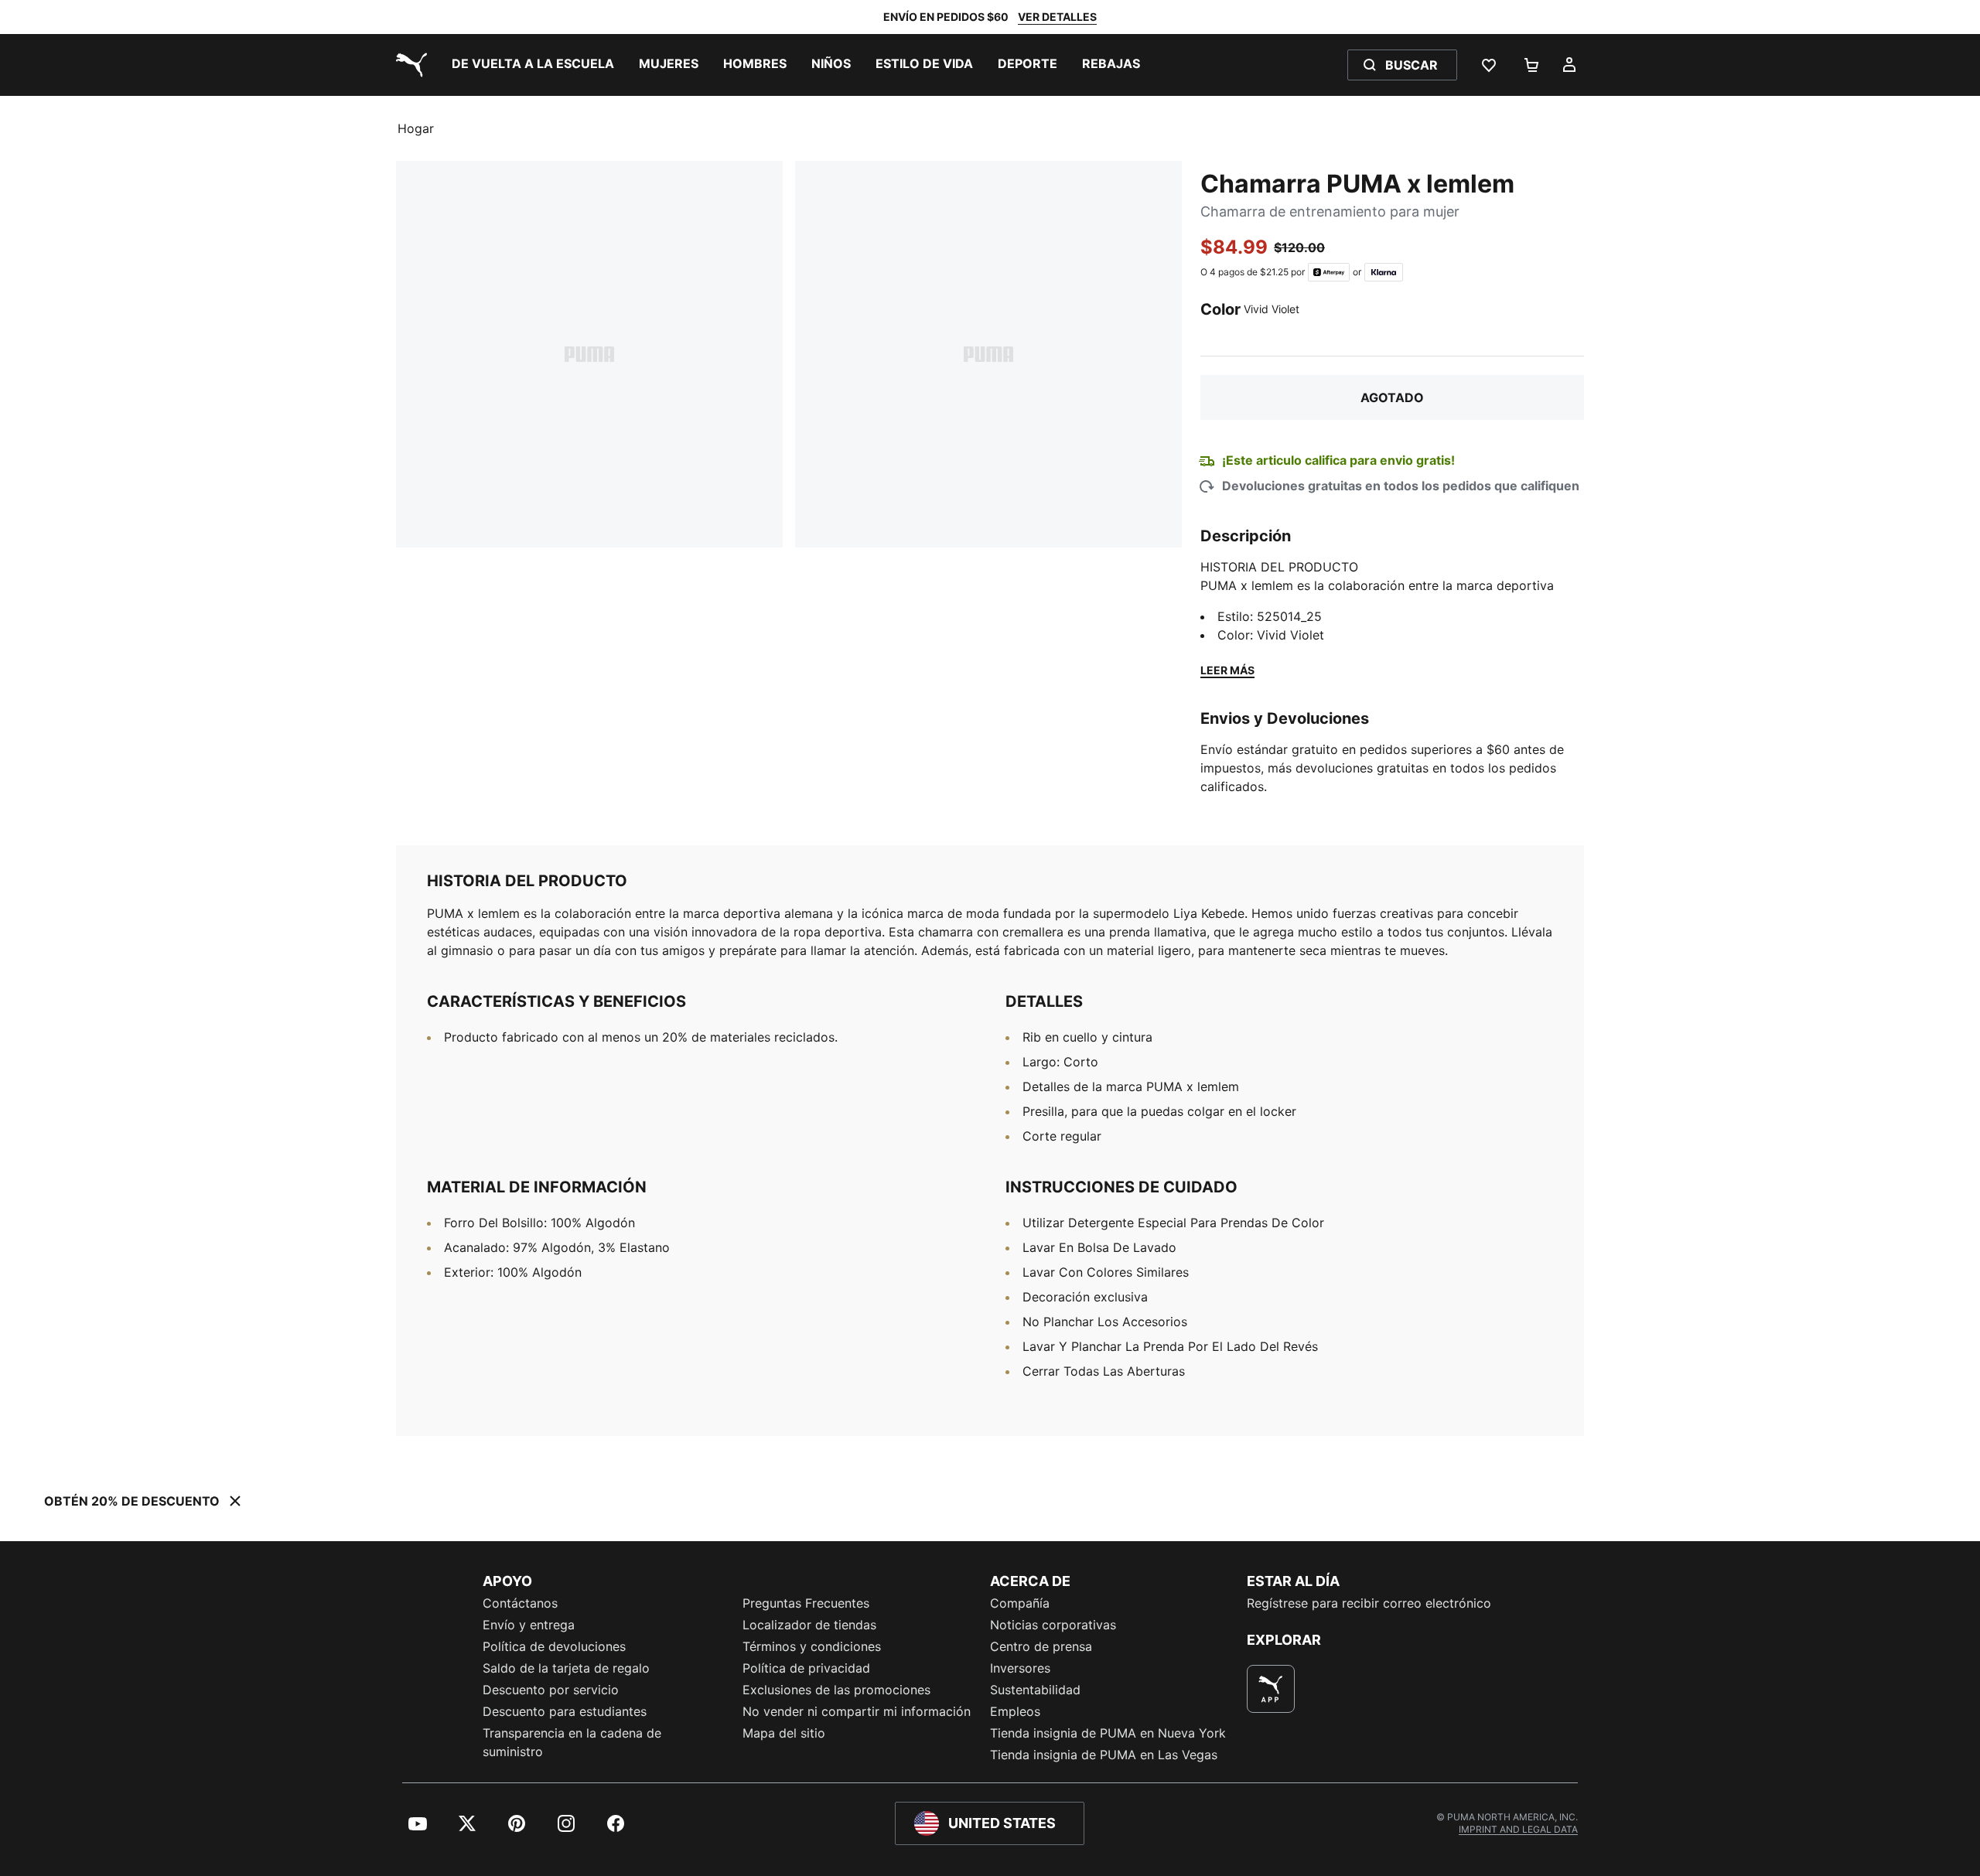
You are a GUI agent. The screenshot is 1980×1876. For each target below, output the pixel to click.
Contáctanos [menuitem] (520, 1603)
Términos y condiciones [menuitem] (812, 1646)
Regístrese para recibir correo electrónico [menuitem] (1369, 1603)
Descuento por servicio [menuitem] (551, 1690)
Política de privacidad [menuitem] (806, 1668)
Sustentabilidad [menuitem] (1035, 1690)
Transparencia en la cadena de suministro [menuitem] (572, 1742)
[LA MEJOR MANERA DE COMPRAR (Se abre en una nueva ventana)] (1271, 1689)
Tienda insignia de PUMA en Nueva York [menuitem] (1108, 1733)
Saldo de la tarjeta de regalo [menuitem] (566, 1668)
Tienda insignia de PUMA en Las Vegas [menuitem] (1104, 1755)
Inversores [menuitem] (1020, 1668)
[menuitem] (533, 65)
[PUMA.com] (408, 65)
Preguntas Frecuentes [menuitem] (806, 1603)
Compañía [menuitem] (1020, 1603)
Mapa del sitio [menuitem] (784, 1733)
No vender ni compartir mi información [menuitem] (857, 1711)
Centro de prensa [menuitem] (1041, 1646)
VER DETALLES (1057, 17)
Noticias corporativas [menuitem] (1053, 1625)
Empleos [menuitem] (1015, 1711)
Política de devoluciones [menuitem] (554, 1646)
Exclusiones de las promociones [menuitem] (836, 1690)
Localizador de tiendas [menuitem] (809, 1625)
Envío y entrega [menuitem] (529, 1625)
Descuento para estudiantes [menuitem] (565, 1711)
